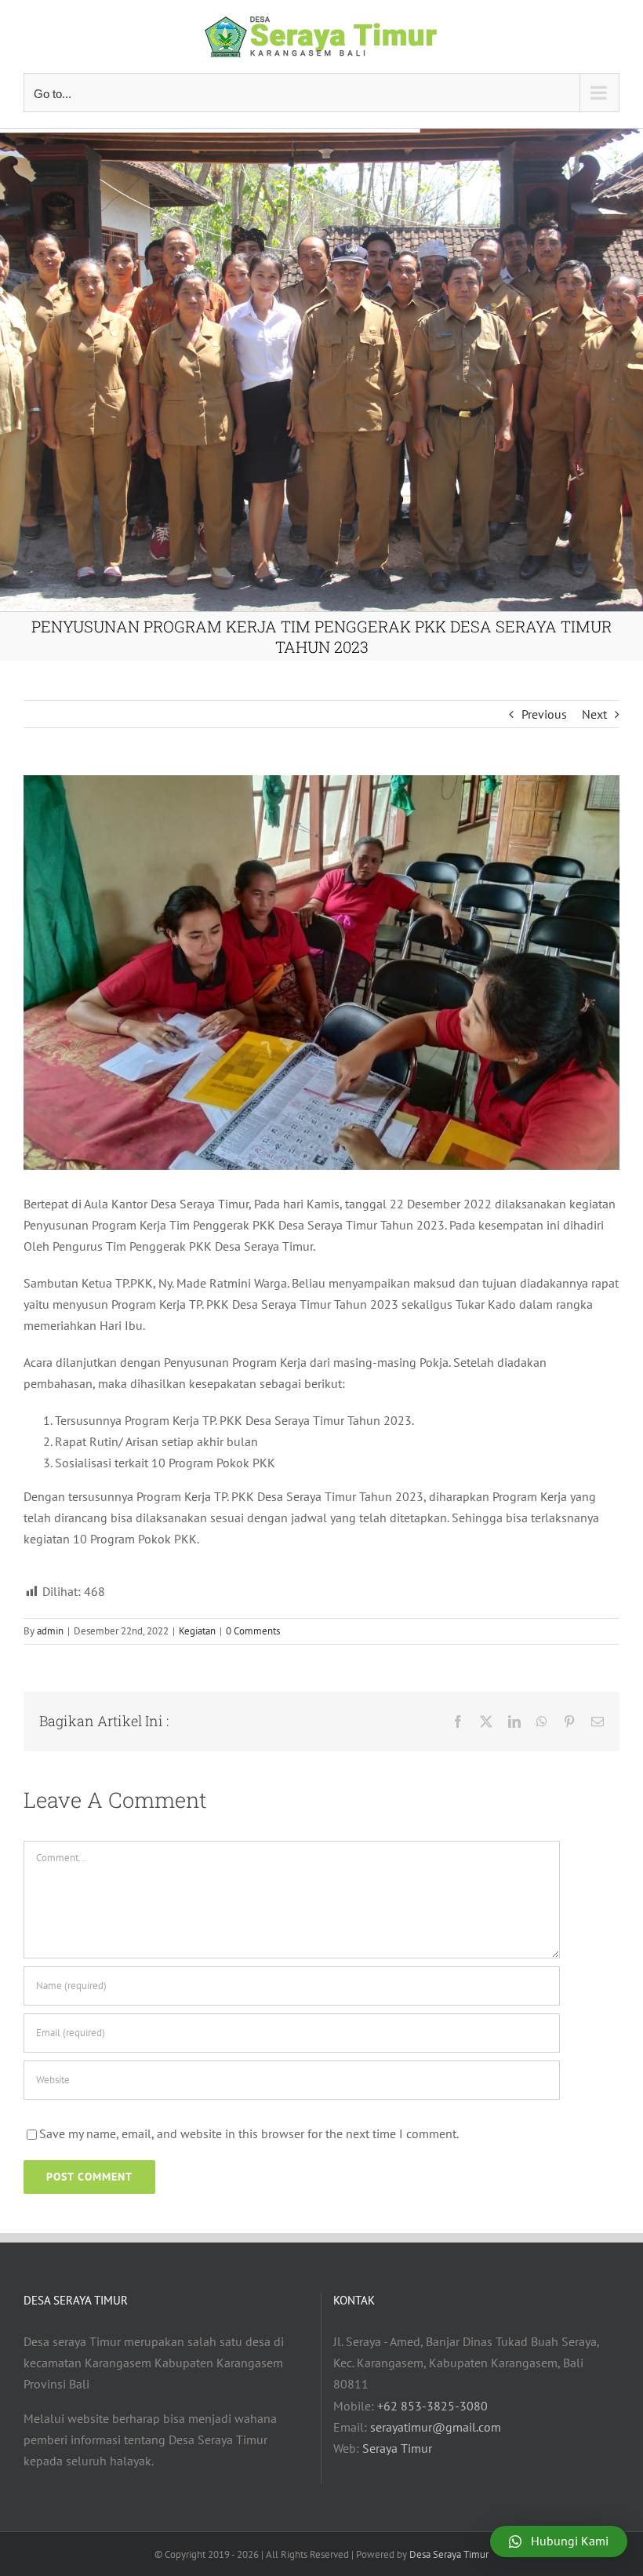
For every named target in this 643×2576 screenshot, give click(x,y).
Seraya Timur (397, 2448)
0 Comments (253, 1631)
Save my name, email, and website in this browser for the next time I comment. (249, 2133)
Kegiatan (197, 1631)
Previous (544, 714)
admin (50, 1631)
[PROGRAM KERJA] (321, 973)
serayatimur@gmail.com (436, 2427)
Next (594, 714)
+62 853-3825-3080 (432, 2406)
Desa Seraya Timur (449, 2554)
